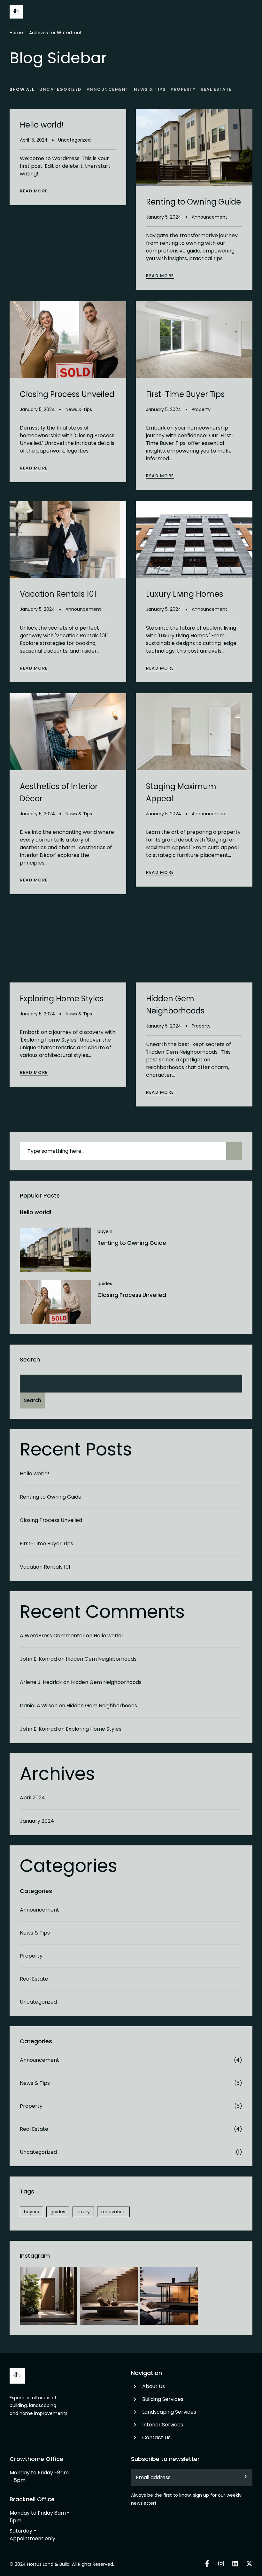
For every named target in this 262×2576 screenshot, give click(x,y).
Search (30, 1359)
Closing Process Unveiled (132, 1295)
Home (16, 33)
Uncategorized (38, 2002)
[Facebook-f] (207, 2564)
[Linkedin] (235, 2564)
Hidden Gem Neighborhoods (101, 1659)
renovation (113, 2212)
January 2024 (37, 1821)
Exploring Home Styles (94, 1729)
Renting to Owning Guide (132, 1243)
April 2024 (32, 1798)
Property (31, 1956)
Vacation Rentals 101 (45, 1567)
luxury (83, 2212)
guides (105, 1284)
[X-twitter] (249, 2564)
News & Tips (35, 1933)
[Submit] (240, 2478)
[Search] (234, 1151)
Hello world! (35, 1212)
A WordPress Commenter (52, 1636)
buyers (105, 1231)
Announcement (39, 1910)
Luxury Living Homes (185, 594)
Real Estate (34, 1979)
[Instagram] (221, 2564)
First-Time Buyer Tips (46, 1544)
